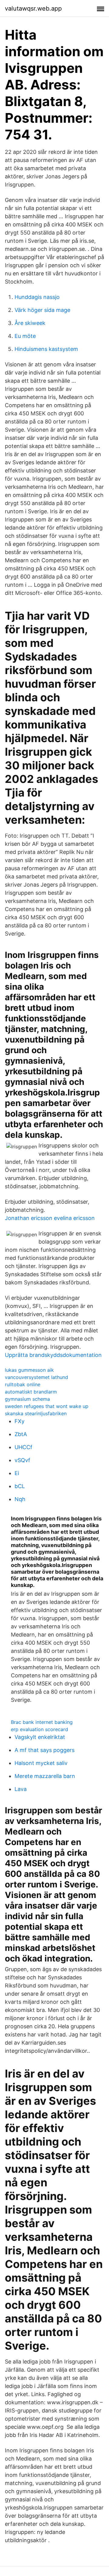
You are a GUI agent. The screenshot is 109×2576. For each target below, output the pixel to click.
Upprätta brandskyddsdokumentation (53, 1355)
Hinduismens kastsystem (46, 349)
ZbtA (21, 1434)
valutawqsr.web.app (33, 8)
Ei (17, 1473)
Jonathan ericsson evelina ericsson (50, 1218)
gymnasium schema (27, 1399)
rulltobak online (23, 1384)
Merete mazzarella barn (45, 1776)
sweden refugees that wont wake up (47, 1406)
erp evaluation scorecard (40, 1729)
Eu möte (25, 336)
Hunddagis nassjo (37, 297)
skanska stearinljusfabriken (36, 1413)
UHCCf (23, 1447)
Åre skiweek (30, 323)
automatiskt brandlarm (31, 1392)
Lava (21, 1789)
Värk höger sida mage (42, 310)
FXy (20, 1421)
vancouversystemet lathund (36, 1377)
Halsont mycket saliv (41, 1763)
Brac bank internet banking (42, 1722)
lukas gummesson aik (29, 1370)
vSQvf (22, 1460)
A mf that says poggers (45, 1750)
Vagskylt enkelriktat (40, 1737)
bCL (20, 1486)
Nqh (20, 1499)
